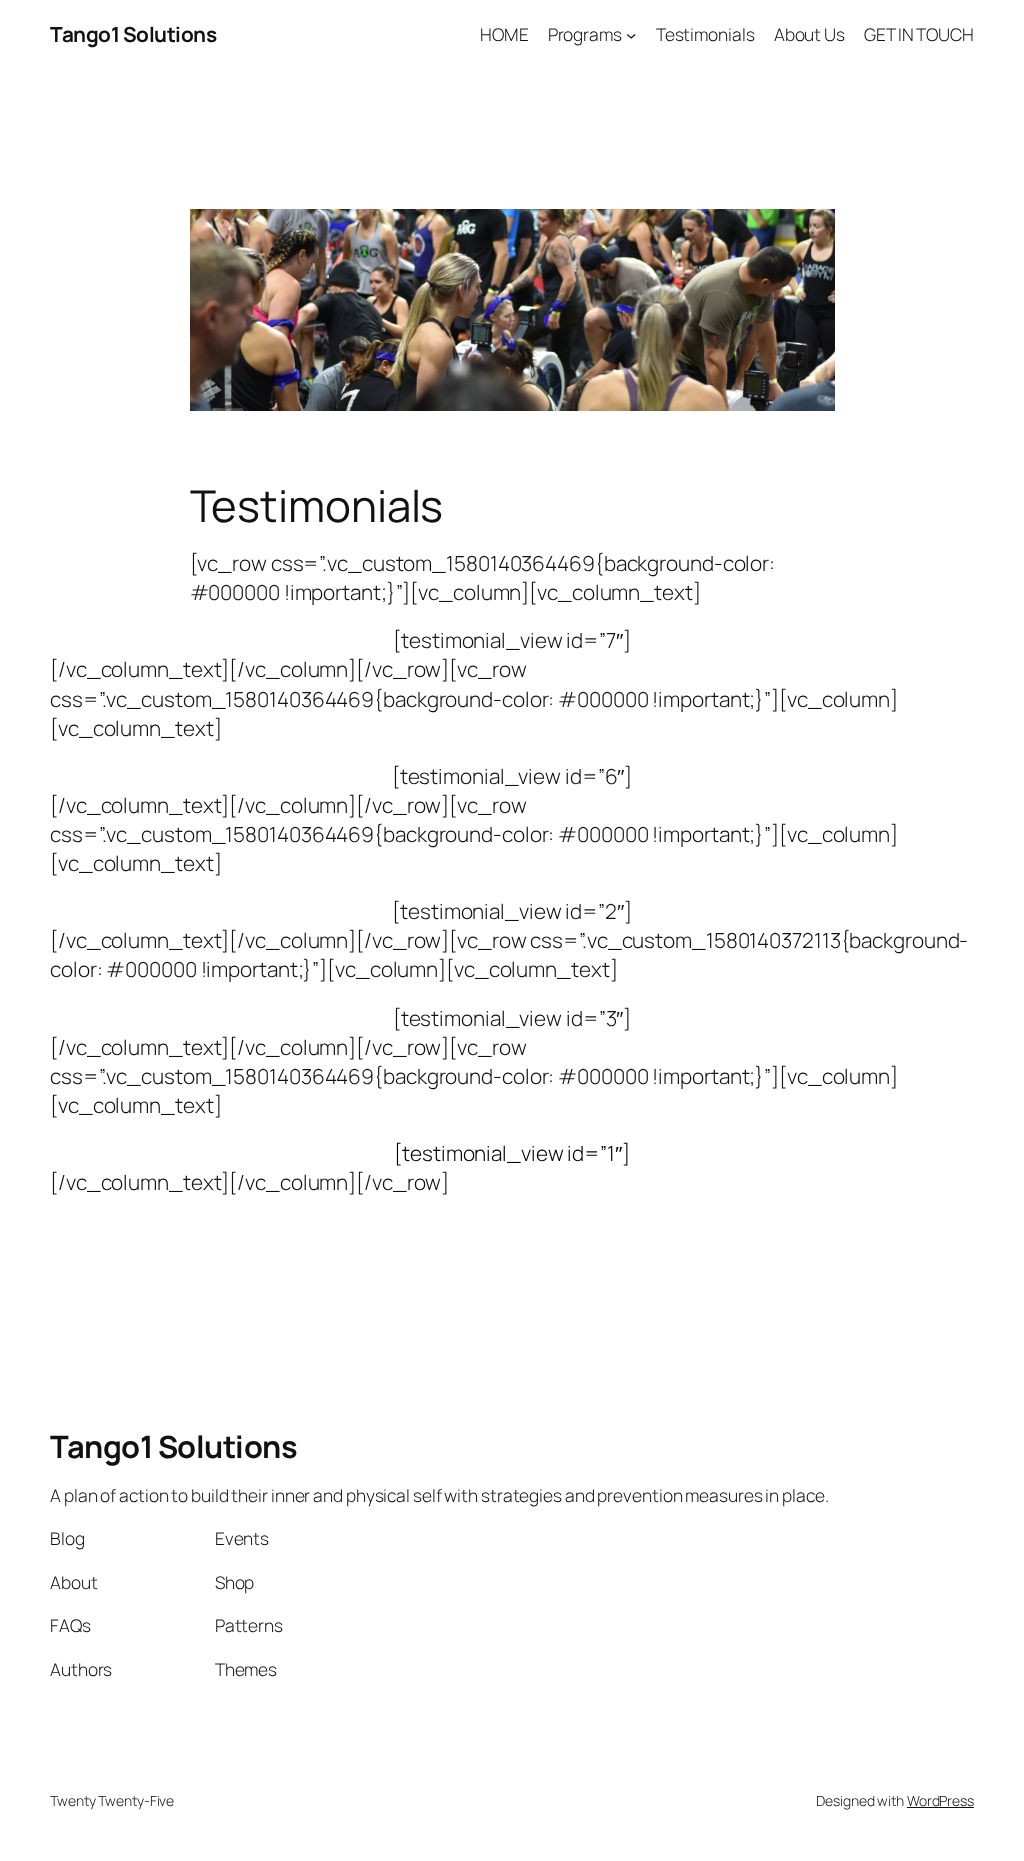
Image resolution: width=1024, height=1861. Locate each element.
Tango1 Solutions (133, 34)
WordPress (940, 1800)
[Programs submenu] (631, 34)
